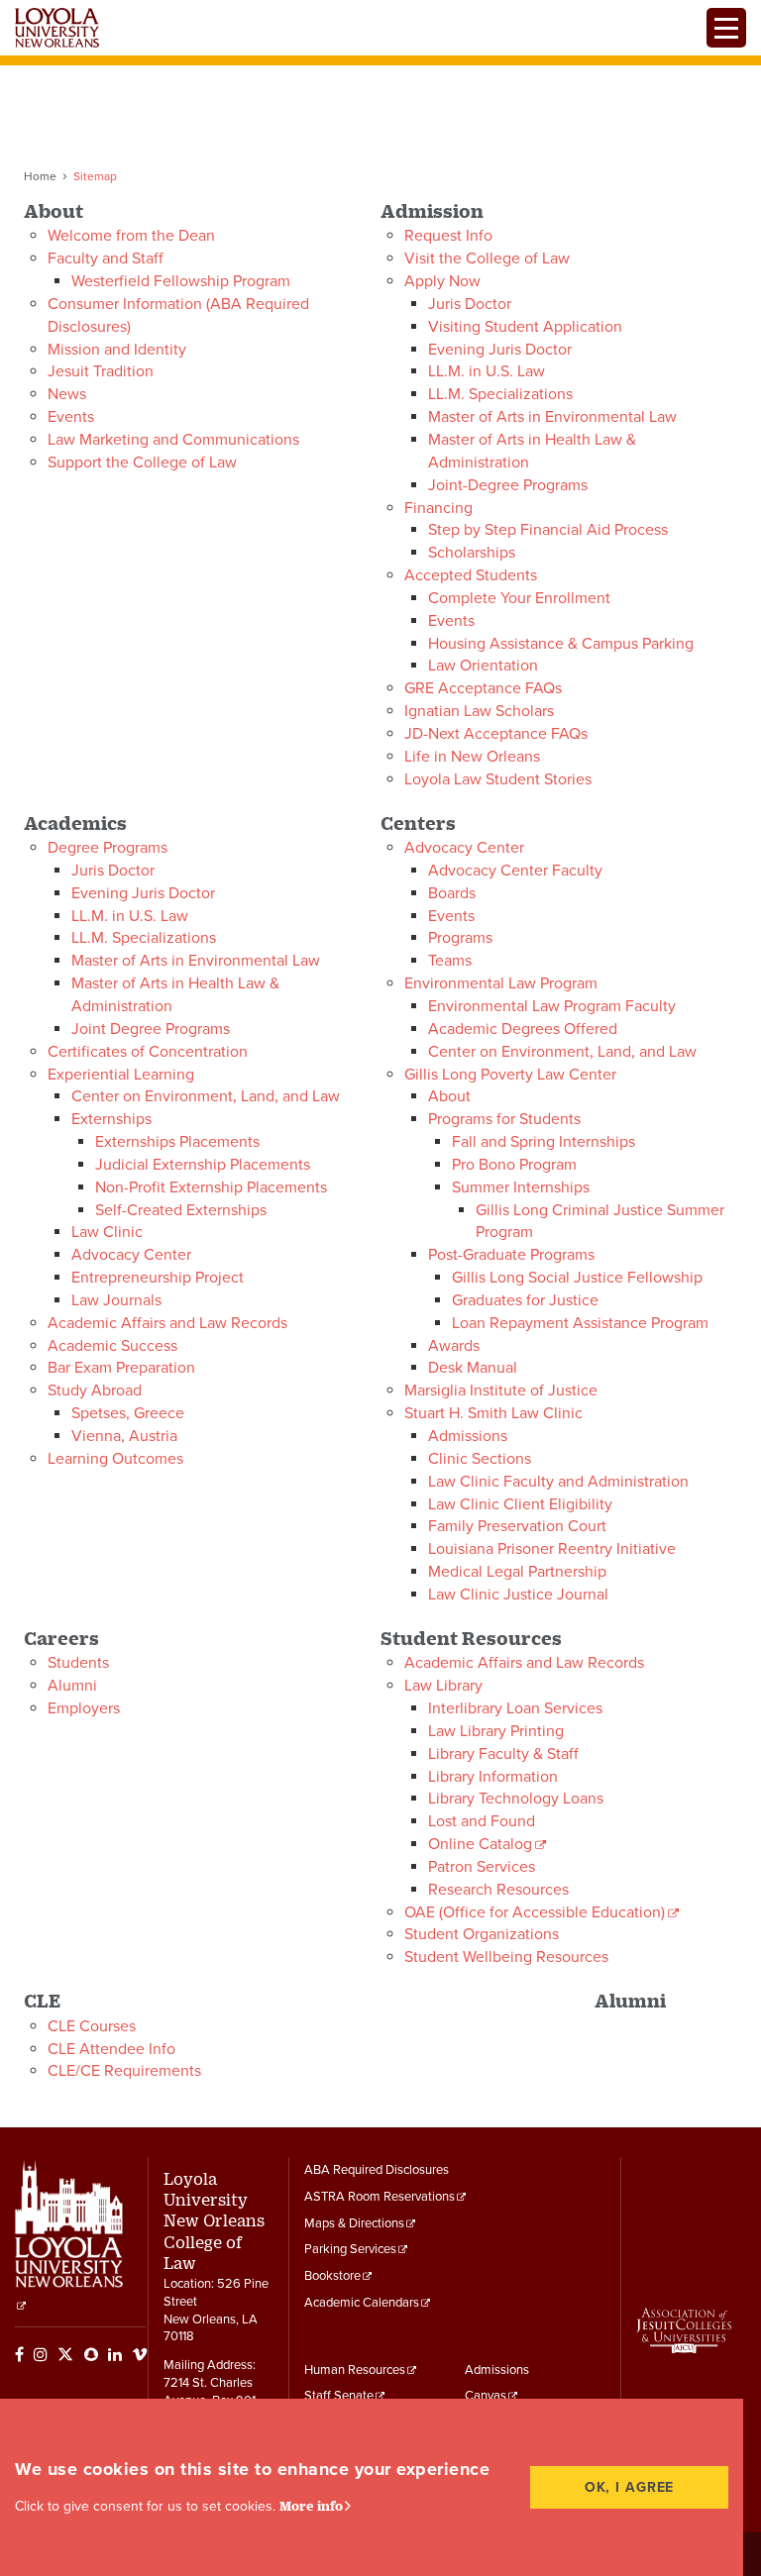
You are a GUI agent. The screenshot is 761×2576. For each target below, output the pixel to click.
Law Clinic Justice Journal (518, 1595)
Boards (452, 893)
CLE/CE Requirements (124, 2071)
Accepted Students (471, 575)
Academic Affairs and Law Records (167, 1323)
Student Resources (471, 1638)
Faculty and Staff (106, 258)
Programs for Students (504, 1119)
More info (311, 2506)
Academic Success (112, 1346)
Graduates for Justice (525, 1300)
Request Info (448, 236)
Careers (61, 1638)
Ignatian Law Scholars (479, 711)
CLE (42, 2000)
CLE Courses (92, 2026)
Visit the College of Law (487, 258)
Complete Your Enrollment (519, 598)
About (54, 210)
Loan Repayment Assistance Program (580, 1323)
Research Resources (498, 1890)
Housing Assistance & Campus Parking (561, 644)
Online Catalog (480, 1844)
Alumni (72, 1686)
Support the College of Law (142, 463)
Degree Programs (108, 848)
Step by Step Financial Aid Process (548, 530)
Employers (84, 1708)
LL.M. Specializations (500, 394)
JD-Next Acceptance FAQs (496, 734)
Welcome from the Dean (131, 236)
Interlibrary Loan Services (515, 1708)
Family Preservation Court (517, 1526)
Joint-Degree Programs (508, 485)
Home (40, 176)
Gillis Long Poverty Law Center (510, 1075)
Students (78, 1663)
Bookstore (332, 2276)
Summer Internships (521, 1187)
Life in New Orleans (472, 757)
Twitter (65, 2354)
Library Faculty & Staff (503, 1754)
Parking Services (350, 2249)
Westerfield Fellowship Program (181, 281)
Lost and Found (482, 1821)
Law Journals (116, 1300)
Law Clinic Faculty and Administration (558, 1482)
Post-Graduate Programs (511, 1255)
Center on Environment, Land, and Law (206, 1096)
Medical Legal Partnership (517, 1572)
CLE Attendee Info (111, 2049)
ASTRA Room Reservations (380, 2197)
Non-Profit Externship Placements (211, 1187)
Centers (418, 823)
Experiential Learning (121, 1075)
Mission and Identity (117, 350)
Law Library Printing (496, 1731)
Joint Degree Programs (151, 1029)
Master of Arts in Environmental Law (552, 417)
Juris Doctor (470, 304)
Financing (438, 508)
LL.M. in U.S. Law (487, 371)
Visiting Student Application (525, 327)
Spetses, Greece (128, 1413)
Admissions (468, 1436)
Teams (450, 961)
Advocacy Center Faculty (515, 871)
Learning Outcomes (115, 1459)
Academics (75, 823)
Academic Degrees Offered (523, 1029)
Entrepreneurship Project (158, 1278)
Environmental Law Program (501, 983)
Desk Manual (473, 1368)
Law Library (443, 1686)
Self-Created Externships (181, 1210)
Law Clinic (107, 1232)
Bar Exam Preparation (121, 1368)
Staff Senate (339, 2396)
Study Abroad (95, 1391)
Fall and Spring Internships (544, 1142)
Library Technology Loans (516, 1799)
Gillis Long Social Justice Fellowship (577, 1278)
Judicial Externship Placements (203, 1165)
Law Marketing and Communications (173, 440)
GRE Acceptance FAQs (483, 688)
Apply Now (442, 281)
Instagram (41, 2354)
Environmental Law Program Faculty (552, 1006)
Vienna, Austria (124, 1436)
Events (71, 417)
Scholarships (472, 553)
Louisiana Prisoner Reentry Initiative (552, 1549)
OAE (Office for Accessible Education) (535, 1912)
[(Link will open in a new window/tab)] (21, 2306)
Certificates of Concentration (148, 1052)
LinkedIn (115, 2354)
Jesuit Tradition (101, 371)
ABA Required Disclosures (377, 2170)
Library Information (493, 1777)
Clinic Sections (480, 1459)
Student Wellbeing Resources (506, 1957)
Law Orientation (483, 666)
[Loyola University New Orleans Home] (57, 28)
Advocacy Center (131, 1255)
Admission (432, 210)
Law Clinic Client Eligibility (520, 1504)
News (67, 394)
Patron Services (482, 1867)
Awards (454, 1346)
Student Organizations (482, 1934)
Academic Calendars (362, 2303)
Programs (460, 938)
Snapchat (91, 2354)
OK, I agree (630, 2487)
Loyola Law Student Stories (498, 779)
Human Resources (355, 2370)
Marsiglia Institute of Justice (501, 1391)
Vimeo (140, 2354)
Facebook (19, 2354)
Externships (111, 1119)
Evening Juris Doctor (500, 350)
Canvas (486, 2396)
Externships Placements (177, 1142)
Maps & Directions (354, 2223)
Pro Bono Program (514, 1165)
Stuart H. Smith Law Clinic (493, 1413)
